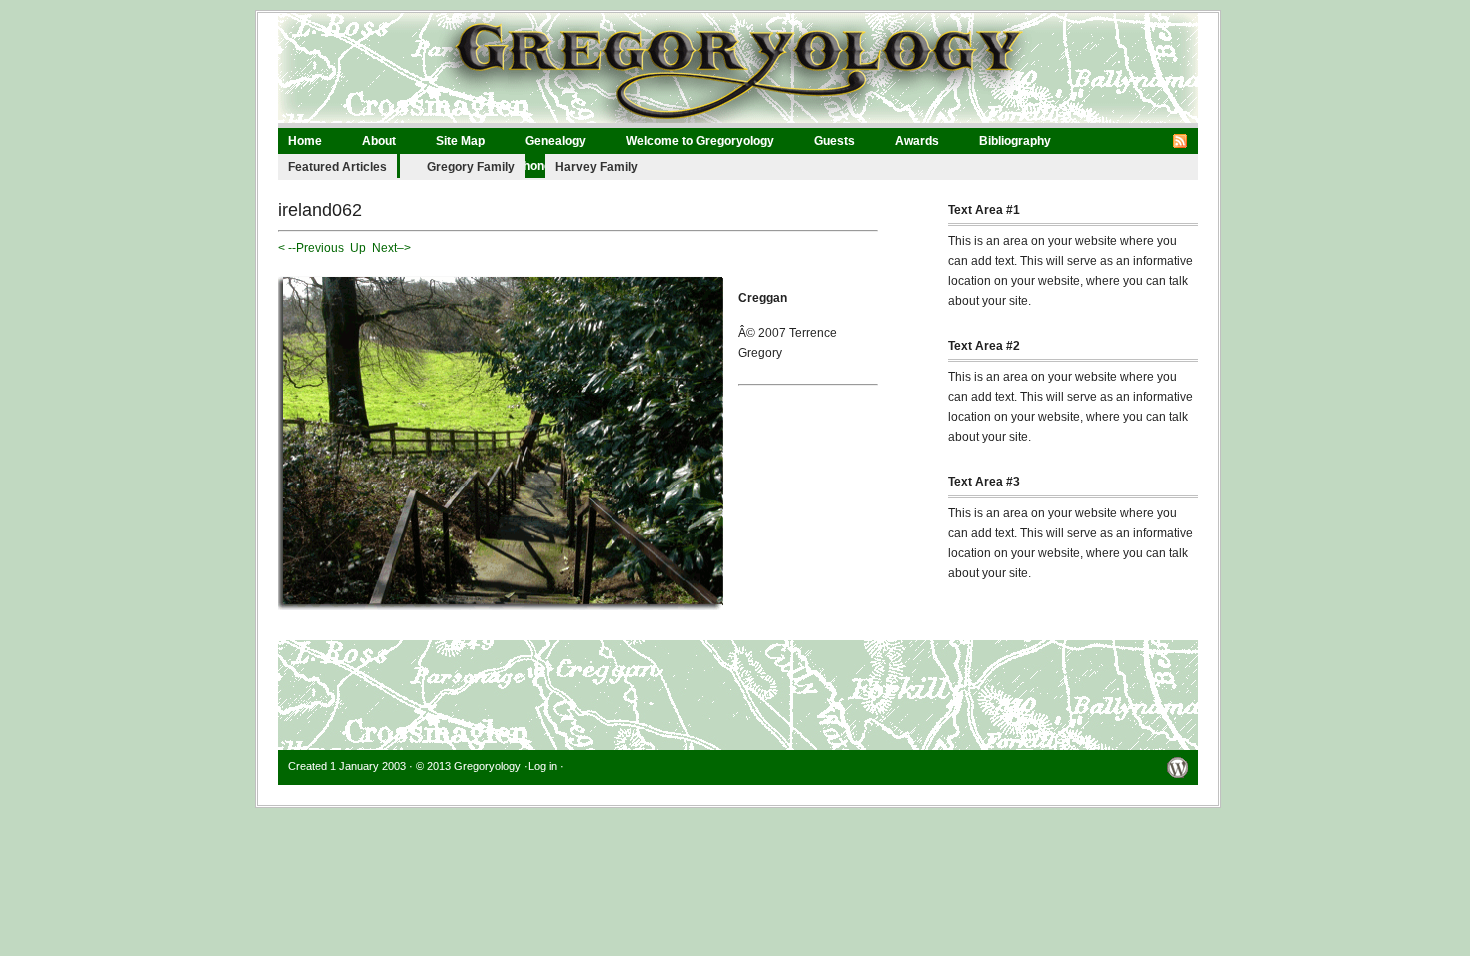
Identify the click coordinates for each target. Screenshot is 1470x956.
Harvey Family (596, 167)
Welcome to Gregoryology (700, 141)
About (379, 141)
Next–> (391, 248)
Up (358, 248)
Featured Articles (337, 167)
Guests (834, 141)
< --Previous (311, 248)
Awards (917, 141)
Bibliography (1015, 141)
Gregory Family (471, 167)
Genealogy (555, 141)
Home (305, 141)
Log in (542, 766)
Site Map (460, 141)
